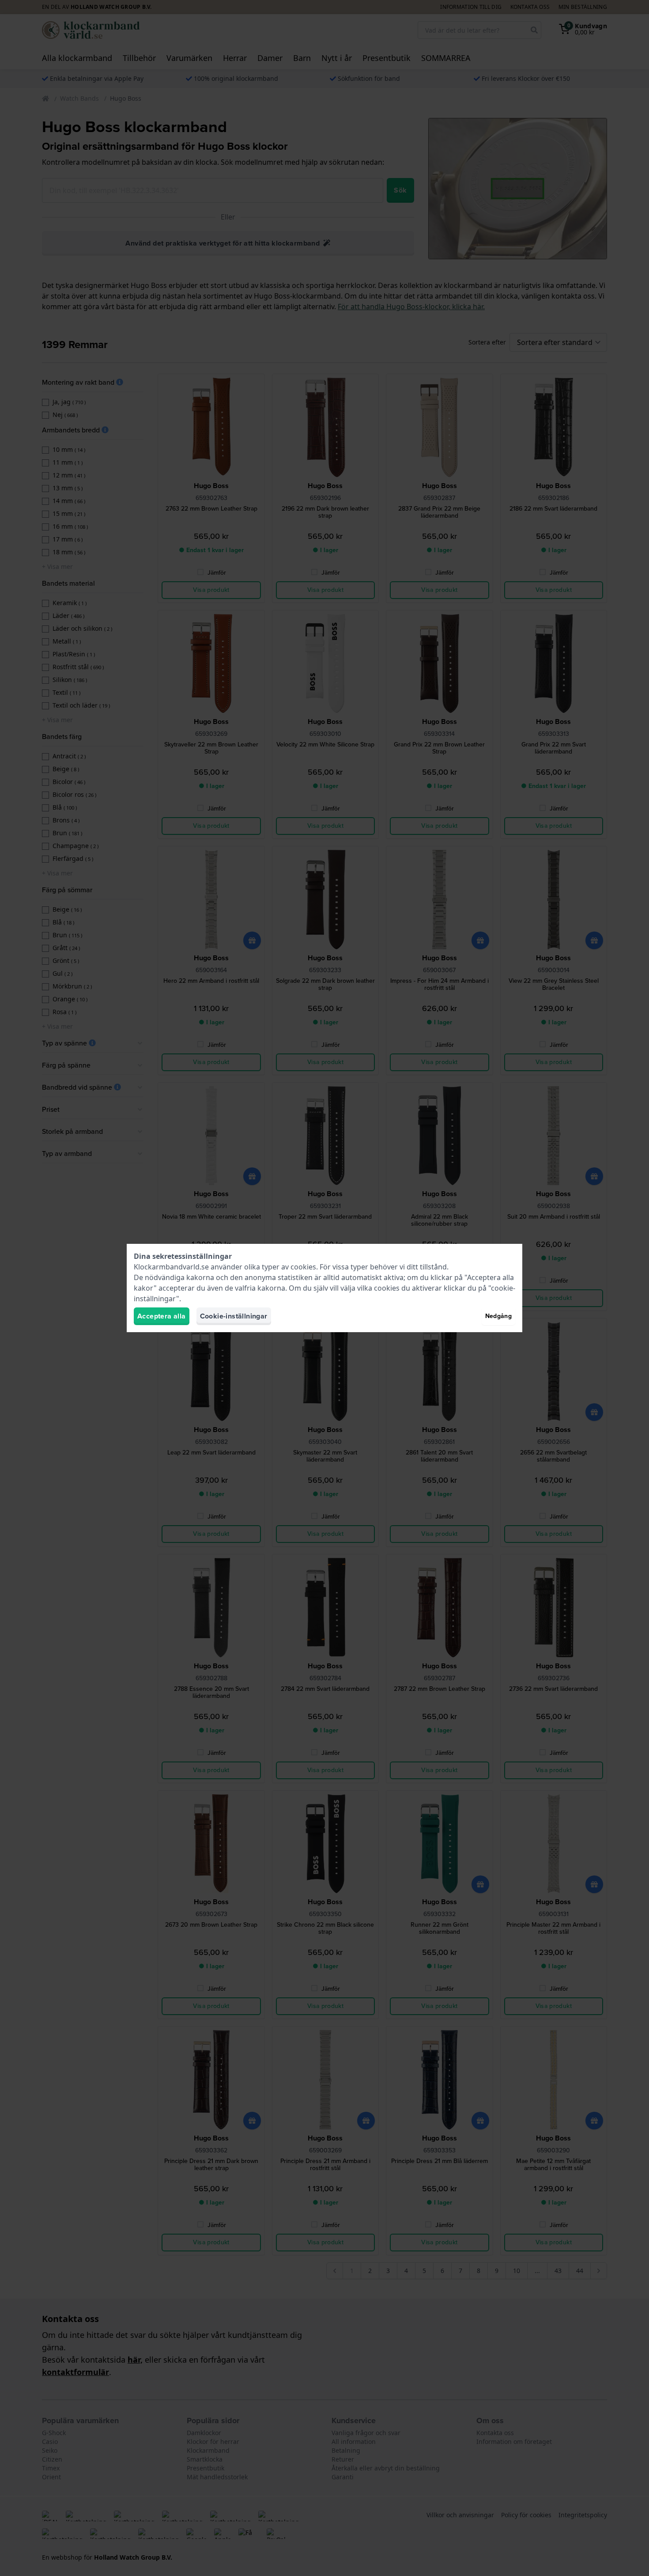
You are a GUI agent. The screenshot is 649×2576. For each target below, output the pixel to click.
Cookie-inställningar (234, 1316)
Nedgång (498, 1316)
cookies (303, 1267)
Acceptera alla (162, 1316)
